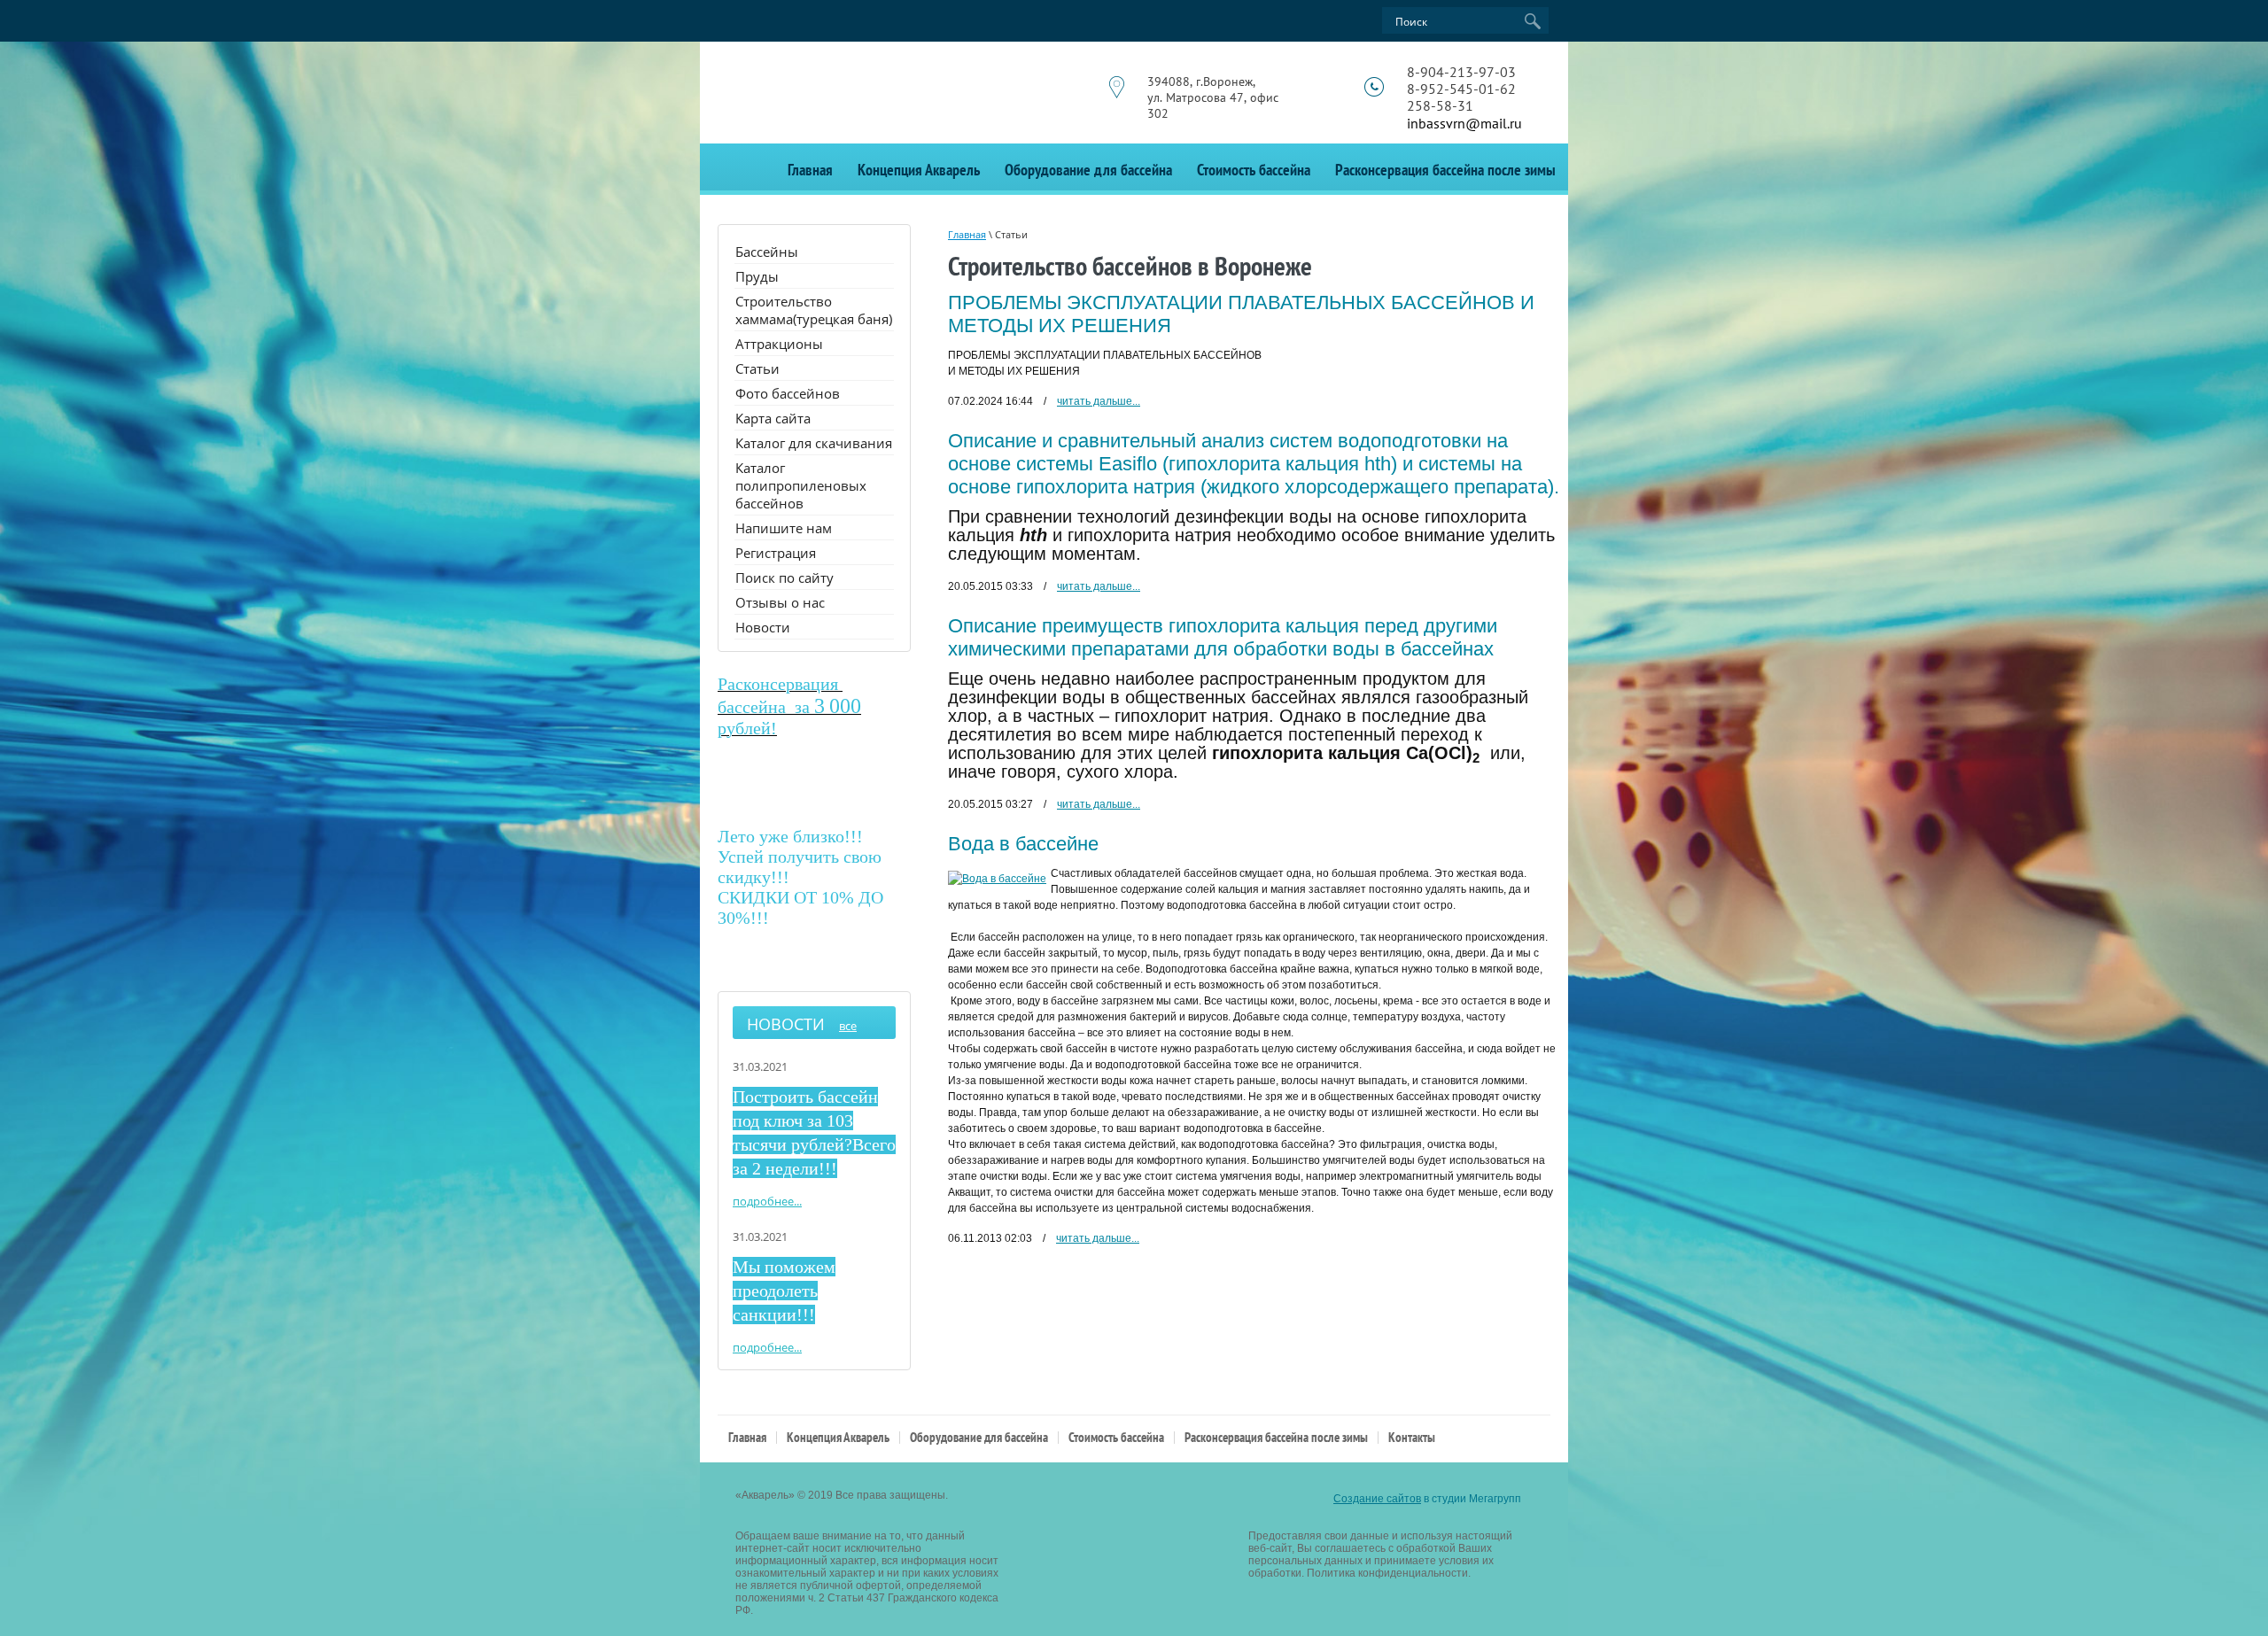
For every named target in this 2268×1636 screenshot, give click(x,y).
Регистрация (776, 553)
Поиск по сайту (784, 578)
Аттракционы (779, 344)
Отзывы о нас (780, 602)
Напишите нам (784, 528)
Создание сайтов (1377, 1499)
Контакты (1412, 1437)
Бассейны (767, 252)
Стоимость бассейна (1254, 170)
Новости (763, 627)
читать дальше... (1099, 401)
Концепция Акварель (919, 170)
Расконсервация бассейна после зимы (1445, 170)
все (848, 1026)
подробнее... (767, 1201)
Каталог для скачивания (814, 443)
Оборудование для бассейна (1088, 170)
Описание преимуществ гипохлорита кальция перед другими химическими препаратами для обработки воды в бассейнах (1223, 637)
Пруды (757, 276)
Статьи (757, 368)
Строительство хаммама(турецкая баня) (814, 310)
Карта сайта (773, 418)
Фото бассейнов (788, 393)
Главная (810, 170)
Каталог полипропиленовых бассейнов (801, 485)
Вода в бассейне (1023, 844)
